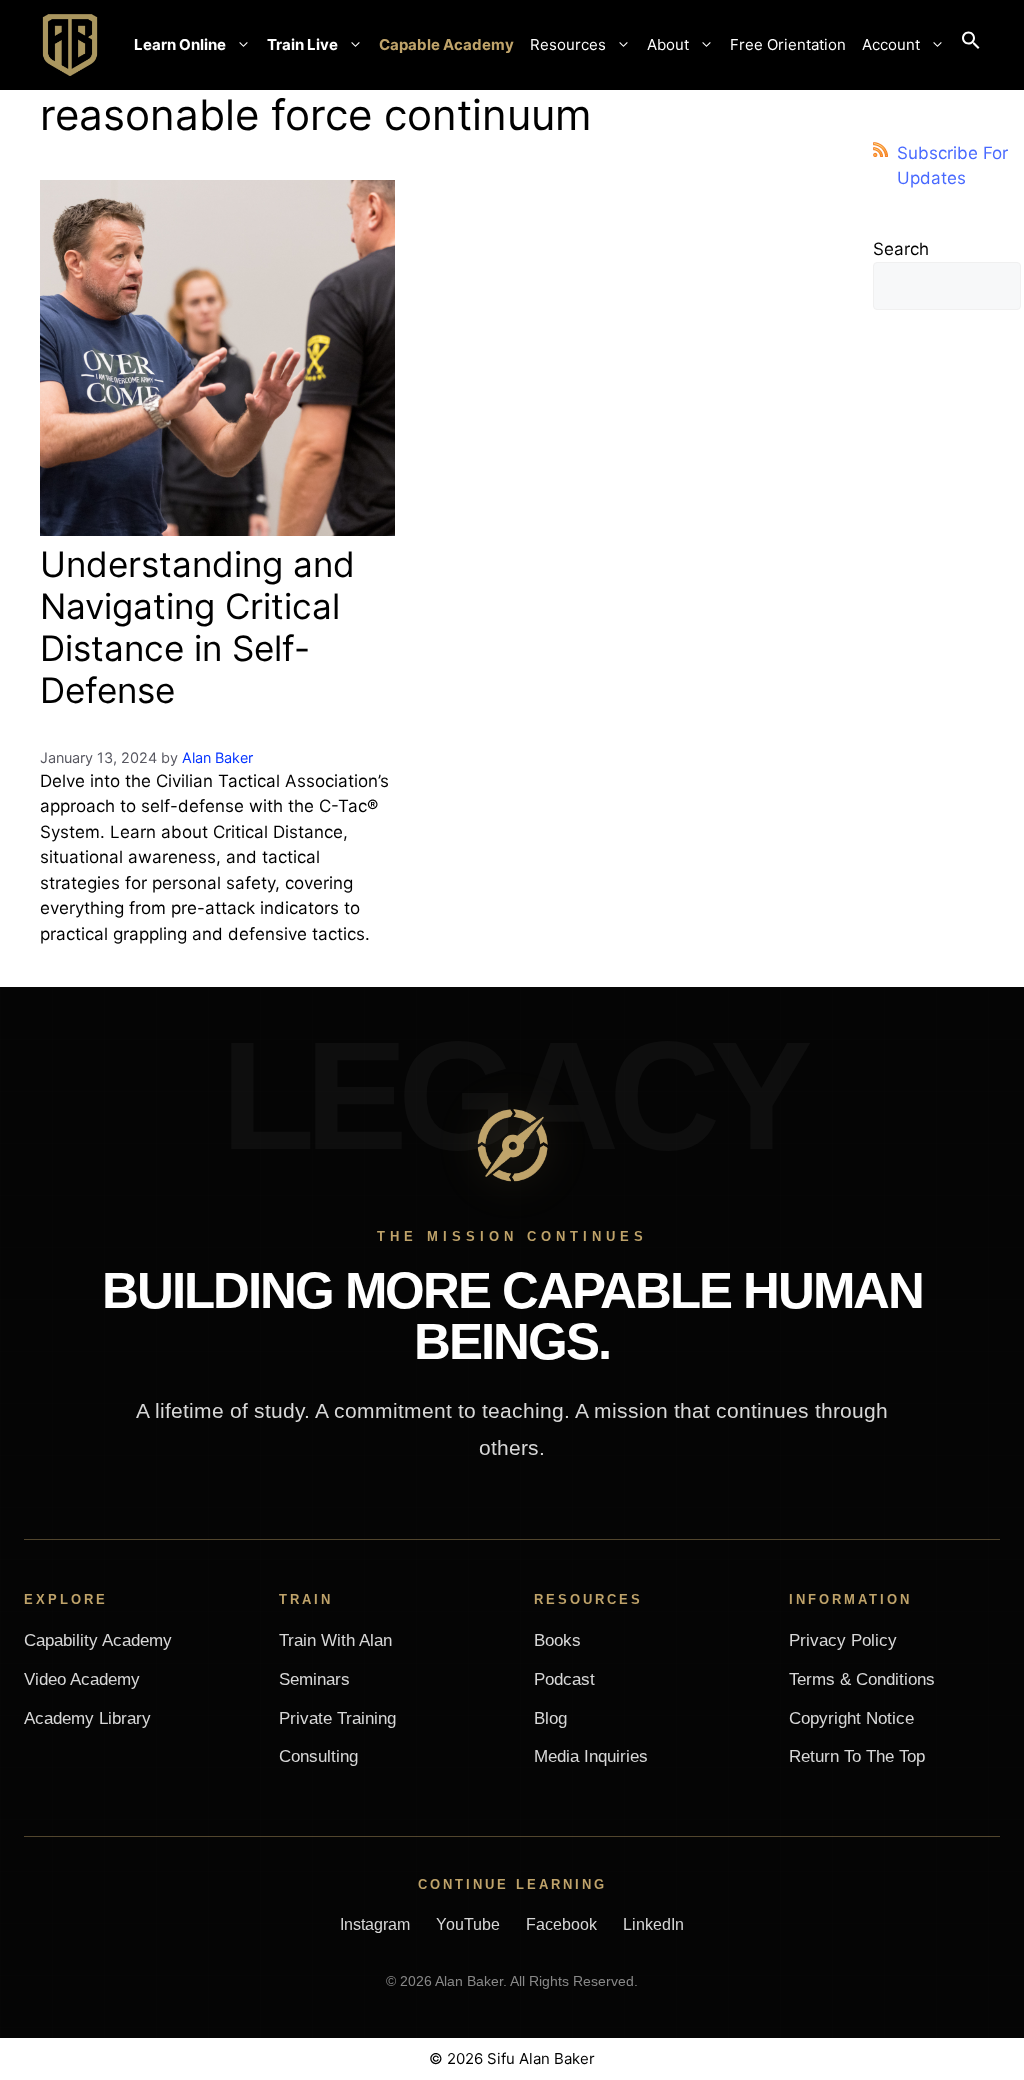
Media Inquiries (591, 1756)
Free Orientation (788, 44)
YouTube (468, 1924)
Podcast (564, 1679)
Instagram (375, 1924)
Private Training (337, 1718)
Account (891, 44)
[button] (971, 45)
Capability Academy (98, 1640)
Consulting (318, 1756)
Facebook (561, 1924)
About (668, 44)
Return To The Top (857, 1756)
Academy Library (87, 1718)
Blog (550, 1718)
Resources (568, 44)
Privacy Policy (843, 1640)
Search (901, 249)
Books (557, 1640)
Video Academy (82, 1679)
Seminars (314, 1679)
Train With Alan (335, 1640)
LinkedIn (653, 1924)
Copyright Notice (851, 1718)
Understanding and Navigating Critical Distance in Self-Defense (197, 627)
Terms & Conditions (862, 1679)
